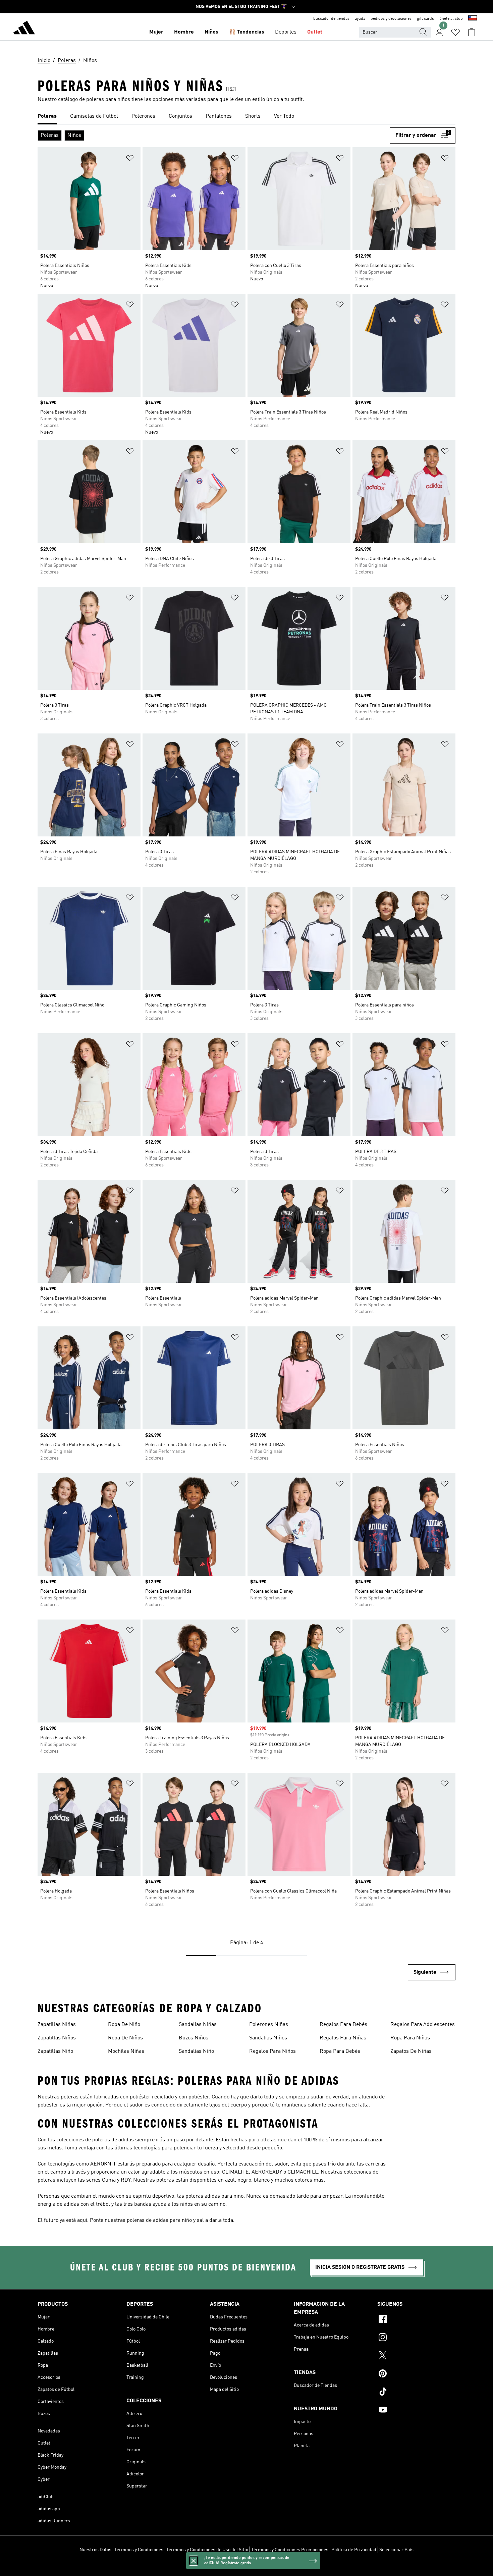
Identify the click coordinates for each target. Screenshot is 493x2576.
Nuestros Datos (95, 2550)
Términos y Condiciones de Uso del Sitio (207, 2550)
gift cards (425, 19)
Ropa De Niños (125, 2038)
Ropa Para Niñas (410, 2038)
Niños (211, 32)
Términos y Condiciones (139, 2550)
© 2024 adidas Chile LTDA (246, 2567)
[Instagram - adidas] (416, 2338)
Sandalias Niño (196, 2051)
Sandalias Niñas (198, 2025)
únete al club (451, 19)
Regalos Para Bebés (343, 2025)
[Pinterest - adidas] (416, 2374)
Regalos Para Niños (272, 2051)
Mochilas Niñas (126, 2051)
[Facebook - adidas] (416, 2320)
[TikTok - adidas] (416, 2393)
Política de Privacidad (354, 2550)
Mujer (156, 32)
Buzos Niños (194, 2038)
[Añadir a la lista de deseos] (130, 159)
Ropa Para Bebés (340, 2051)
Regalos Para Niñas (343, 2038)
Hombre (184, 32)
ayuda (360, 19)
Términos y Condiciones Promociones (290, 2550)
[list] (246, 117)
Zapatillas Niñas (57, 2025)
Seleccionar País (396, 2550)
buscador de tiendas (331, 19)
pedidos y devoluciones (391, 19)
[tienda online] (24, 29)
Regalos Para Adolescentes (423, 2025)
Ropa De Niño (124, 2025)
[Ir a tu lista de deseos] (455, 32)
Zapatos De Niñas (411, 2051)
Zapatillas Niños (57, 2038)
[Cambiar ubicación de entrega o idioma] (473, 19)
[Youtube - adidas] (416, 2411)
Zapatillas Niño (55, 2051)
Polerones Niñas (269, 2025)
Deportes (286, 32)
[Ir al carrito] (472, 32)
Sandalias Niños (268, 2038)
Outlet (315, 32)
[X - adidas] (416, 2356)
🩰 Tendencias (247, 32)
